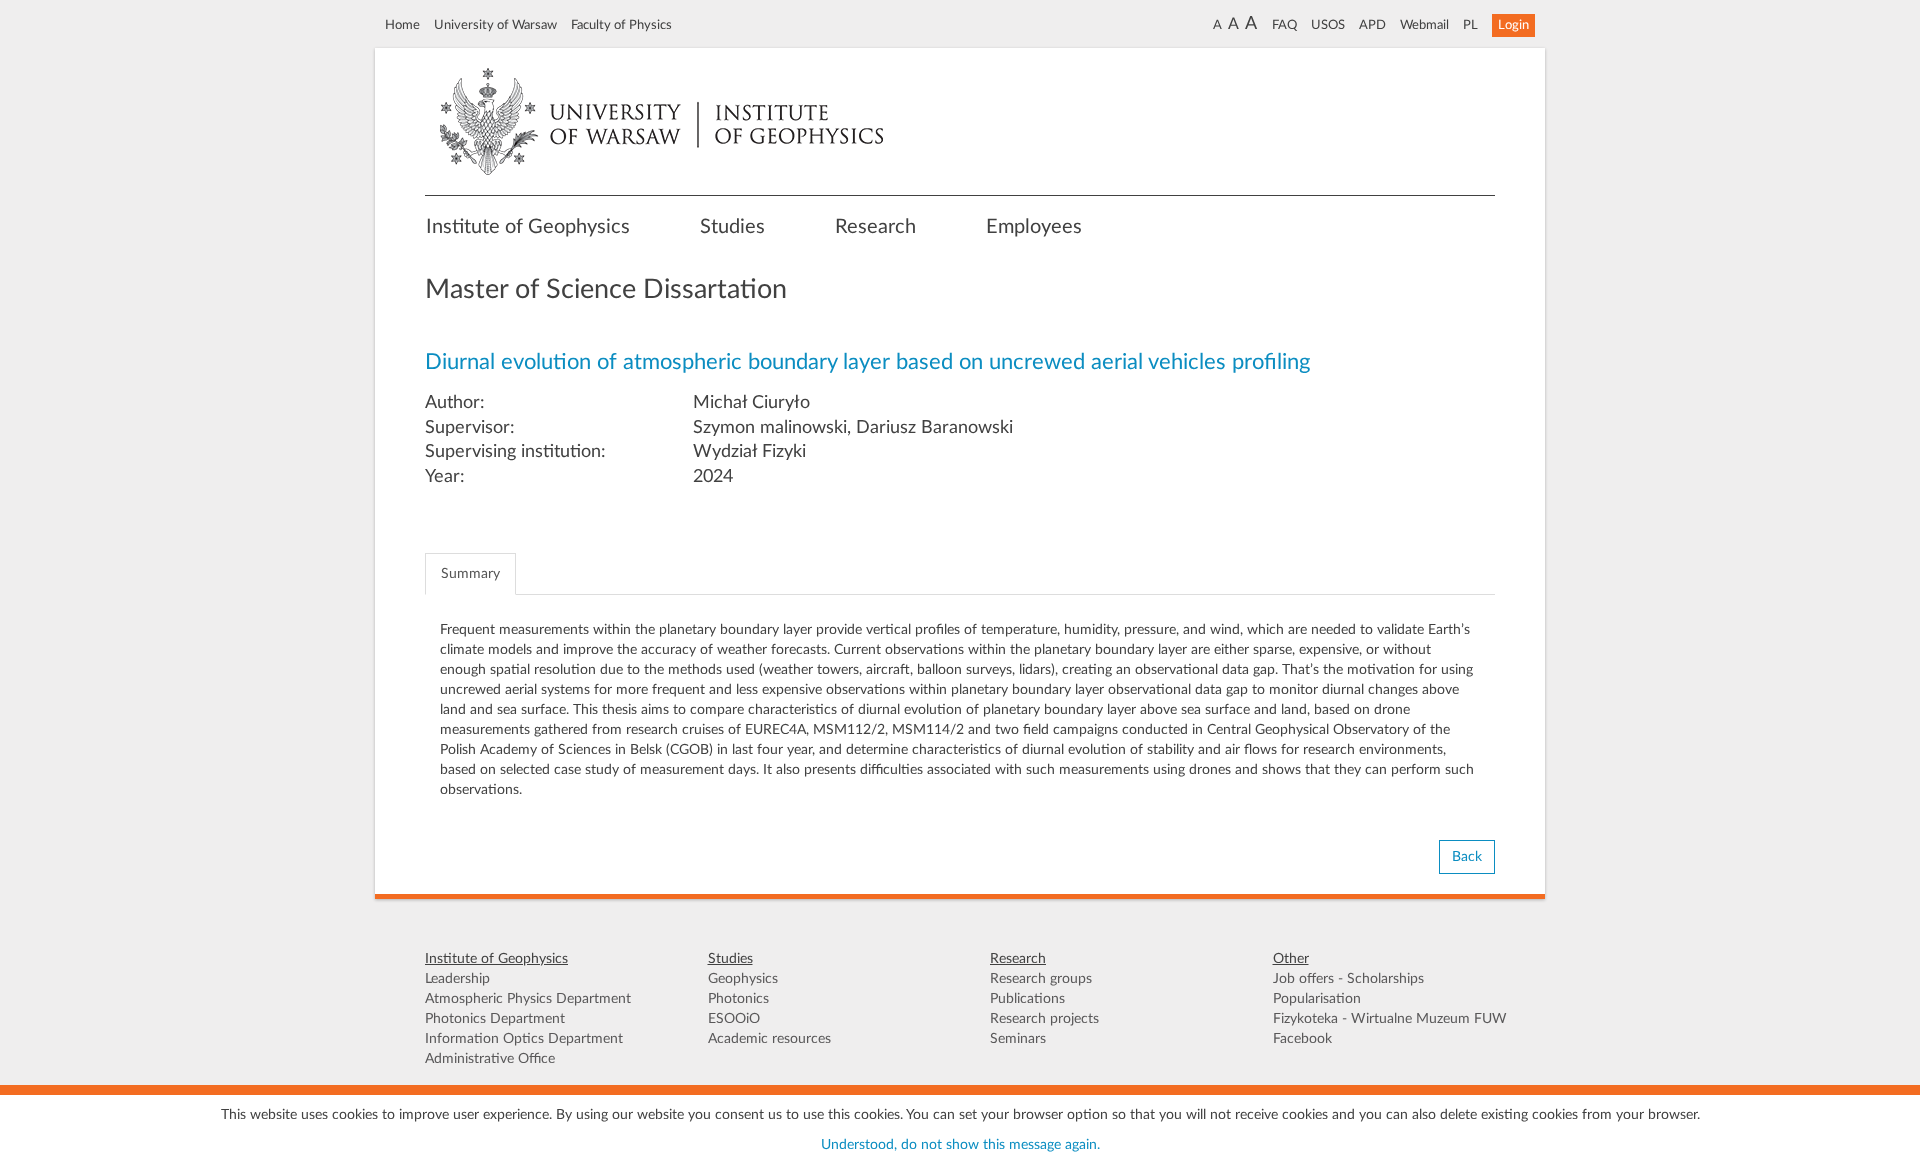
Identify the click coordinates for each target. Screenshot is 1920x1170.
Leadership (457, 979)
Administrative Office (490, 1059)
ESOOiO (734, 1019)
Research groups (1041, 979)
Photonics (738, 999)
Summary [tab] (470, 574)
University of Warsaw (495, 25)
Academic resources (769, 1039)
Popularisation (1317, 999)
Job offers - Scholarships (1348, 979)
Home (402, 25)
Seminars (1018, 1039)
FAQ (1284, 25)
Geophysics (743, 979)
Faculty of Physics (621, 25)
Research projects (1044, 1019)
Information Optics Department (524, 1039)
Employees (1034, 227)
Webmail (1424, 25)
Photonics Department (495, 1019)
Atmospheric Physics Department (528, 999)
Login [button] (1513, 25)
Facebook (1302, 1039)
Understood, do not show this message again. (960, 1145)
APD (1372, 25)
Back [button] (1467, 857)
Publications (1027, 999)
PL (1470, 25)
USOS (1328, 25)
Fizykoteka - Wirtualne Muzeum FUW (1390, 1019)
